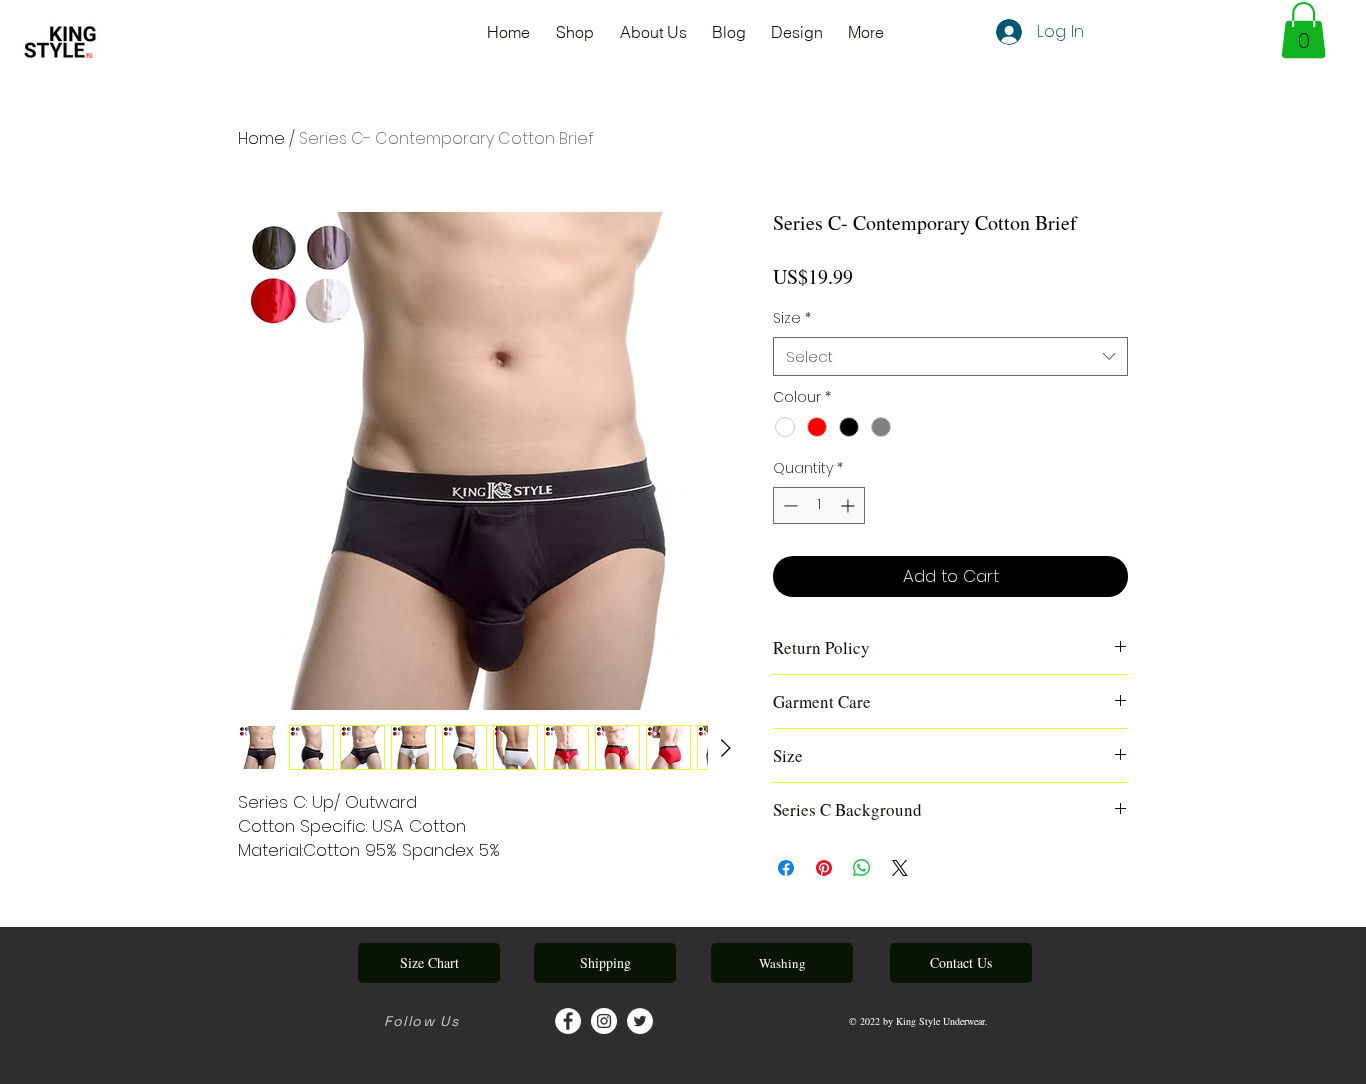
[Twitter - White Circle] (640, 1021)
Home (261, 138)
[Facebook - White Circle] (568, 1021)
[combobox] (950, 356)
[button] (1303, 30)
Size (792, 318)
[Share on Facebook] (786, 868)
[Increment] (849, 505)
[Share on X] (900, 868)
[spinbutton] (819, 505)
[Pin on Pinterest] (824, 868)
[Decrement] (788, 505)
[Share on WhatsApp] (862, 868)
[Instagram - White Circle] (604, 1021)
